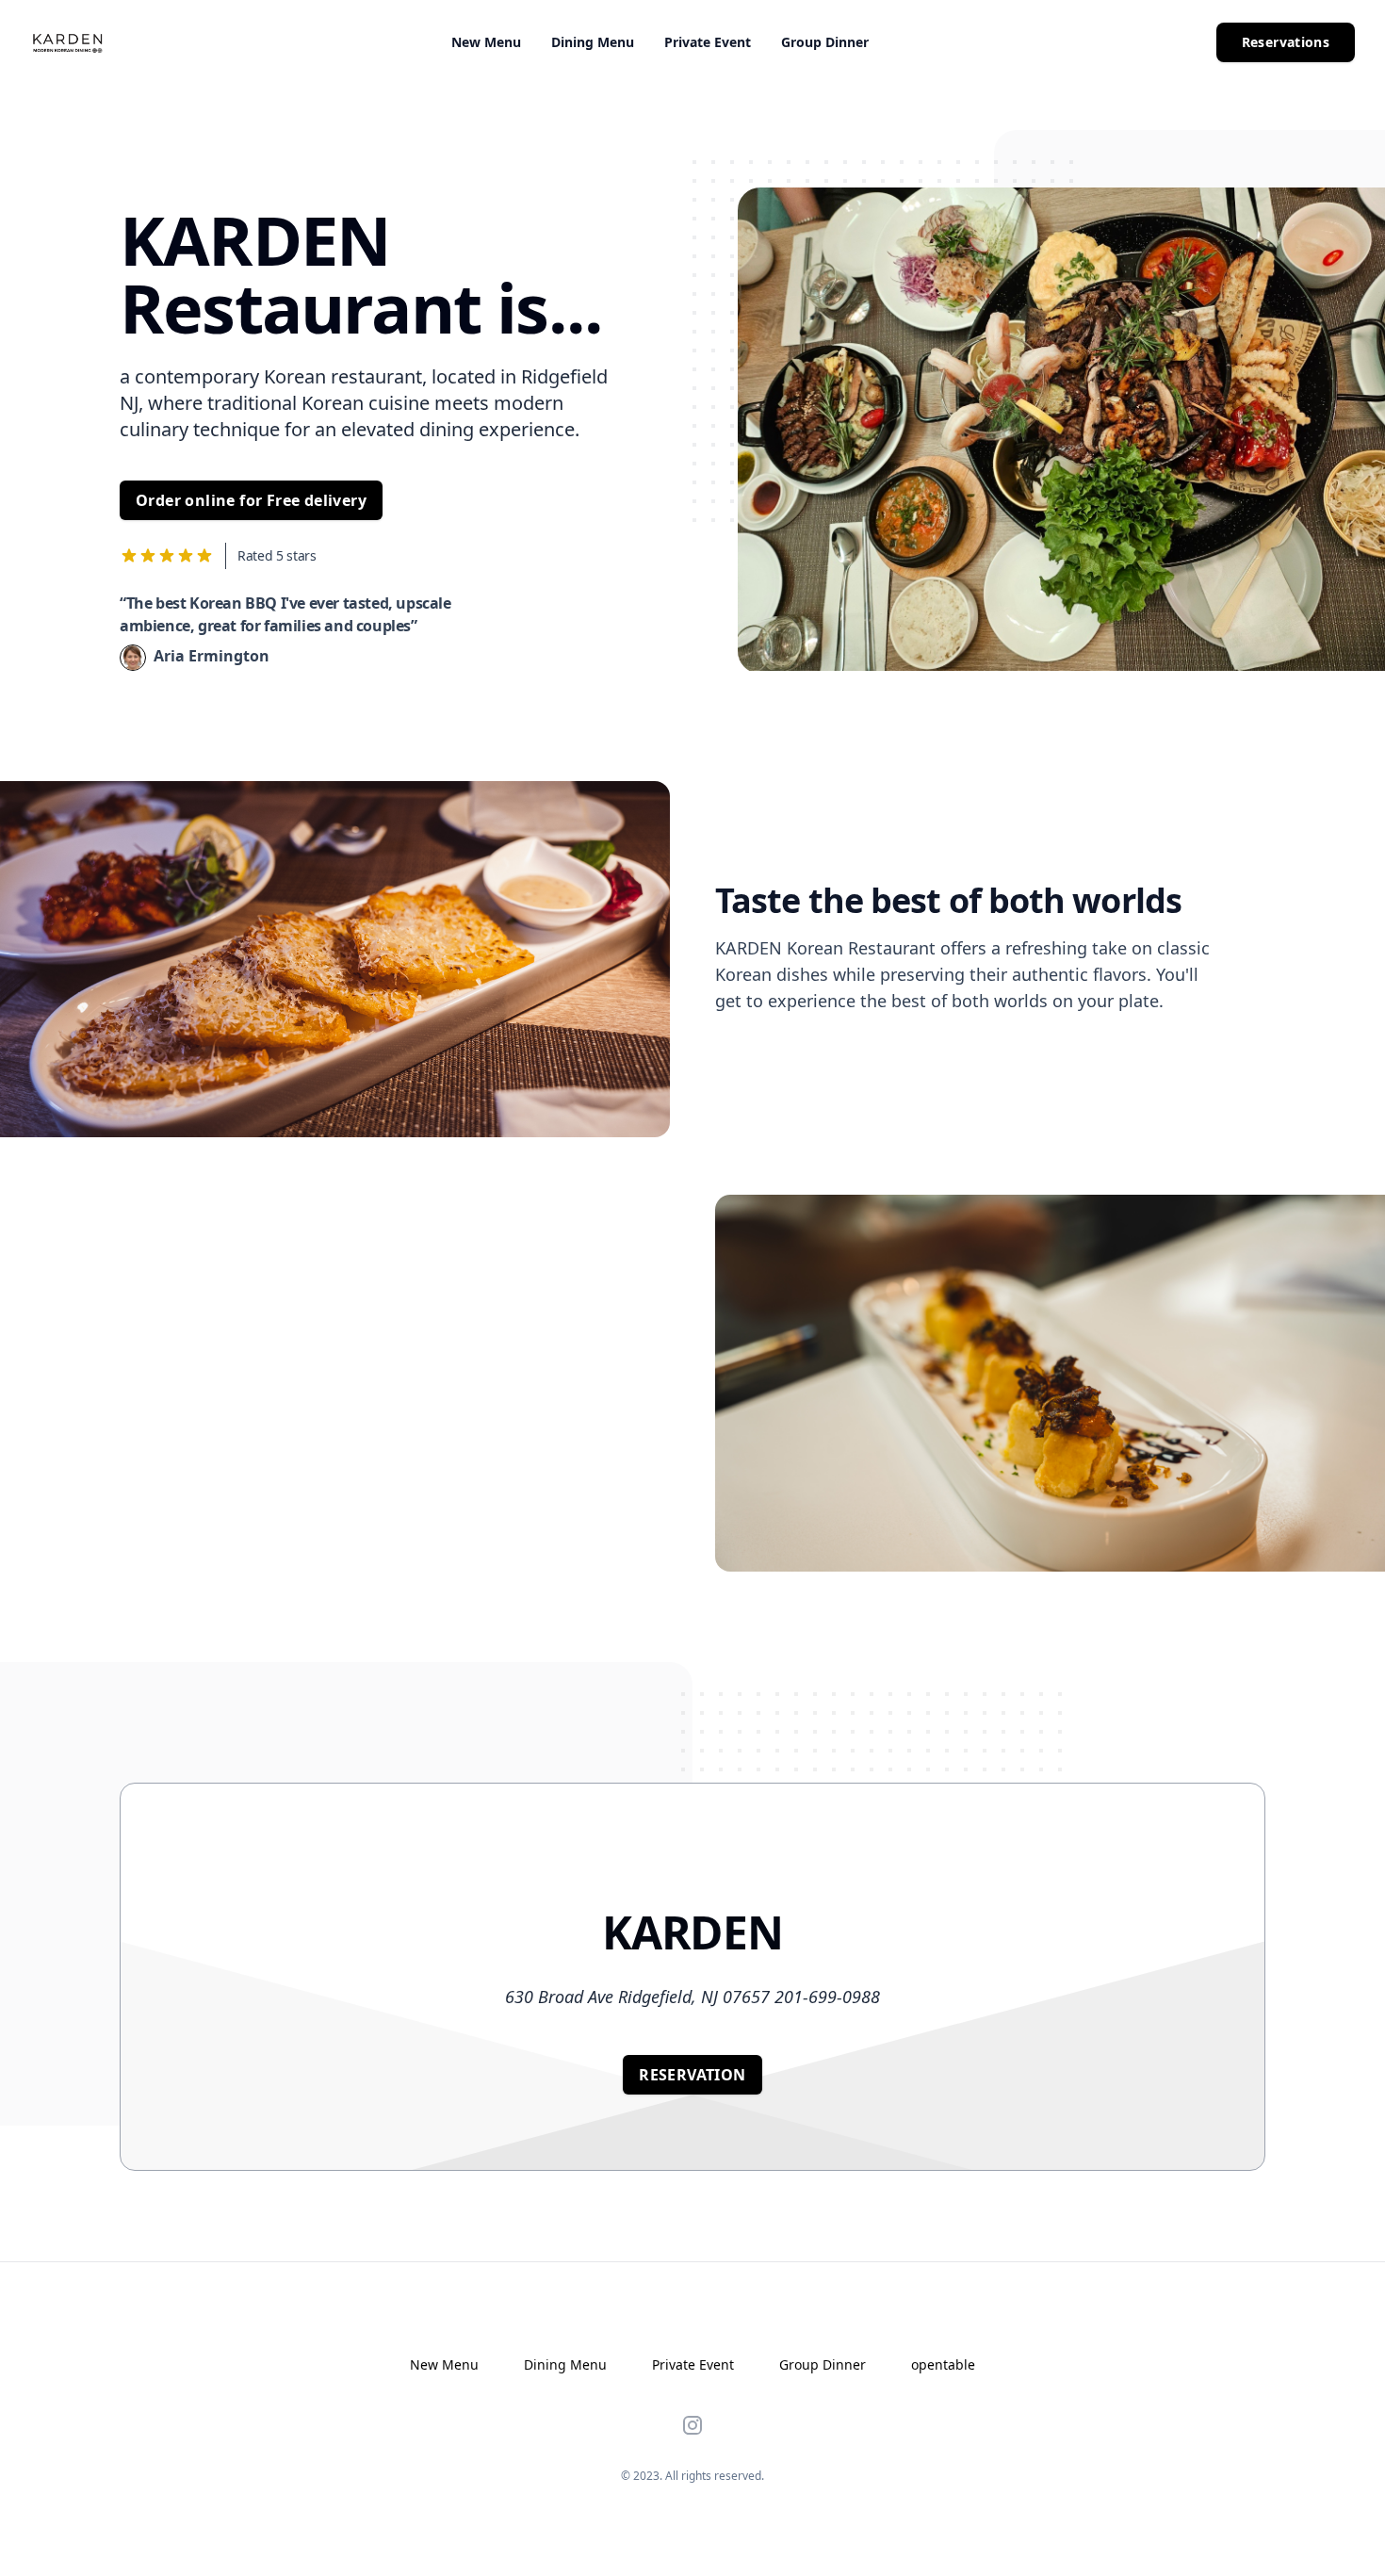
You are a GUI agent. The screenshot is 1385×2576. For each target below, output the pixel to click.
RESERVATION (692, 2075)
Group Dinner (825, 42)
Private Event (708, 42)
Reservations (1286, 42)
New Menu (486, 42)
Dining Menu (593, 42)
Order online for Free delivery (251, 500)
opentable (943, 2364)
